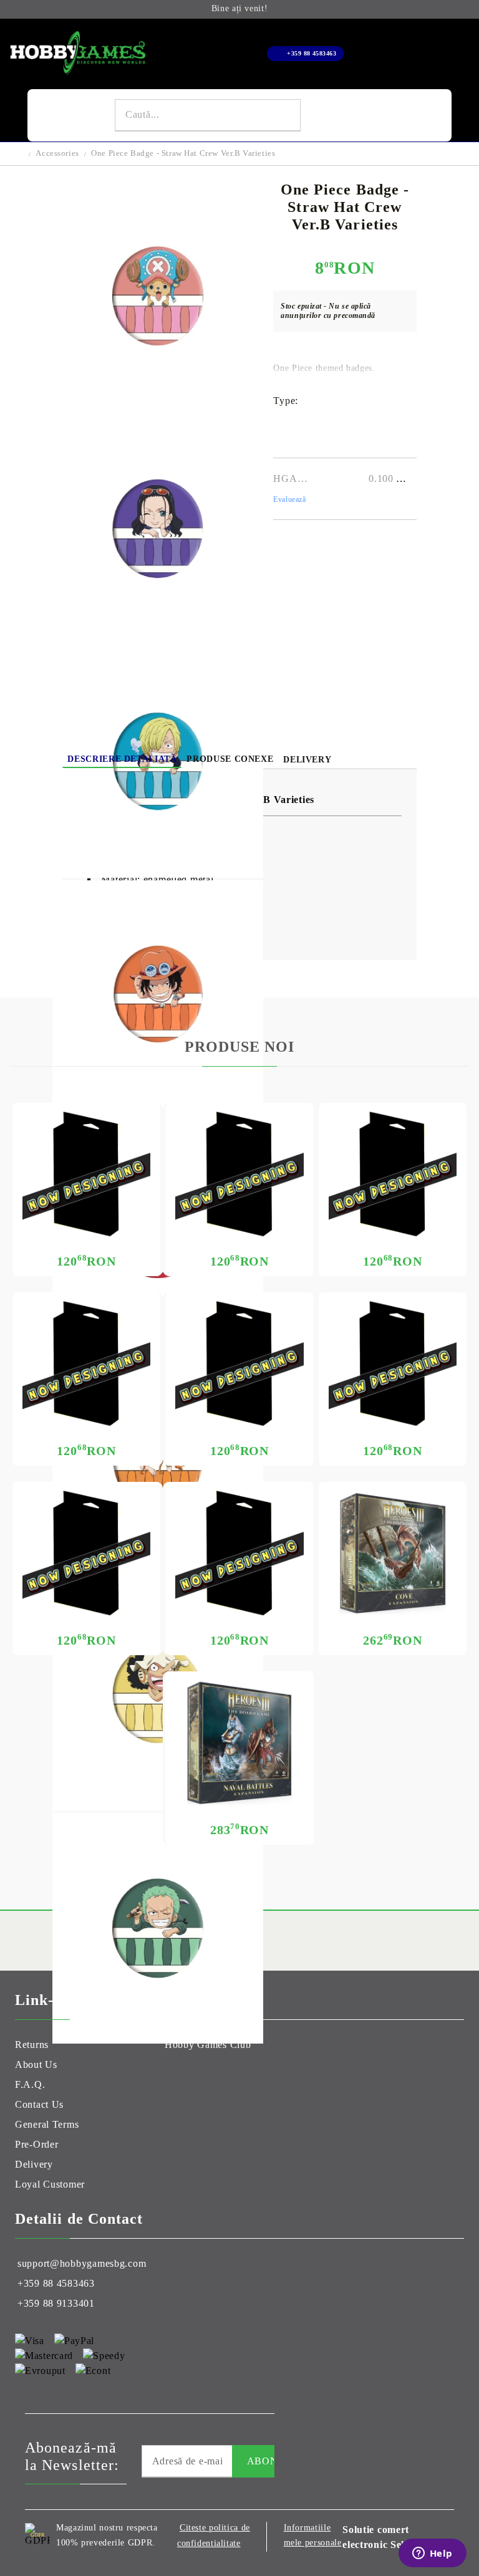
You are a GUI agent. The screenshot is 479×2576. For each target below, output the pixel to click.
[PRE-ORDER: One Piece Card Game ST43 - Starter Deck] (239, 1174)
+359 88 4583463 (312, 53)
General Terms (47, 2124)
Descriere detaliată (122, 759)
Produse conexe (230, 759)
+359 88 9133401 (56, 2303)
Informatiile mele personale (313, 2535)
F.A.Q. (30, 2084)
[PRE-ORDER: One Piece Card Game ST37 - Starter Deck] (239, 1553)
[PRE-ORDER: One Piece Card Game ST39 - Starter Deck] (393, 1364)
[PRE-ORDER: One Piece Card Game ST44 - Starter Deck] (86, 1174)
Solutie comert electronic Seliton (382, 2537)
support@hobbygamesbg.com (82, 2263)
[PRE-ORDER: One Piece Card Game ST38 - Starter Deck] (86, 1553)
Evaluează (289, 499)
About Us (36, 2064)
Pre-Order (36, 2144)
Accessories (57, 153)
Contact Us (39, 2104)
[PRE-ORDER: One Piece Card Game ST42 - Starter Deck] (393, 1174)
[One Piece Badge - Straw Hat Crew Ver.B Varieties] (158, 408)
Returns (32, 2045)
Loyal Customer (50, 2184)
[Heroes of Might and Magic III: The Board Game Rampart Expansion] (239, 1743)
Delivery (307, 760)
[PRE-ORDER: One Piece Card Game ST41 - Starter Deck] (86, 1364)
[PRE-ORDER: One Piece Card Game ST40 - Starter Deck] (239, 1364)
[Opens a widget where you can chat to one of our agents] (432, 2554)
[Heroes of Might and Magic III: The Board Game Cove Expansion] (393, 1553)
